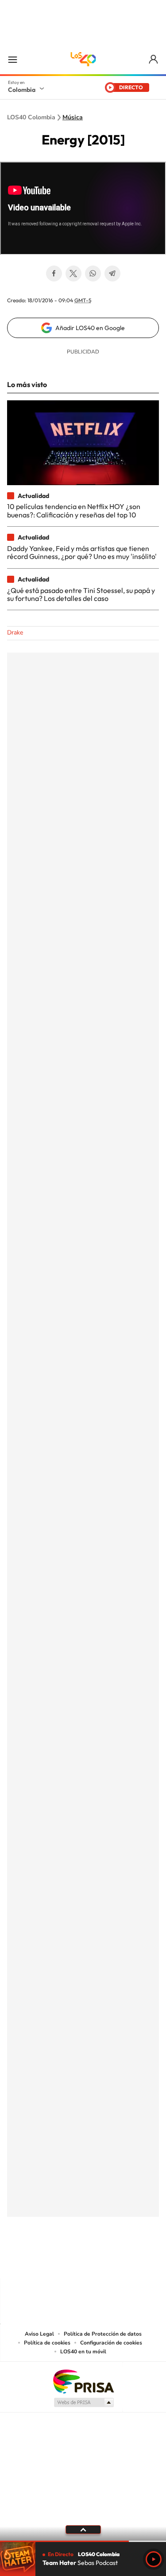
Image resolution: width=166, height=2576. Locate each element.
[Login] (154, 59)
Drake (15, 633)
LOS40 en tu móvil (83, 2352)
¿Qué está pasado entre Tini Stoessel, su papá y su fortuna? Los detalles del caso (81, 594)
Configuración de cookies (111, 2343)
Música (73, 118)
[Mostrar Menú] (12, 59)
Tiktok (48, 2261)
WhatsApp (93, 274)
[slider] (83, 2541)
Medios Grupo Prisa (83, 2402)
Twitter (73, 274)
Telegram (112, 274)
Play (154, 2559)
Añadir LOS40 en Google (90, 328)
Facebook (54, 274)
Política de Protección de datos (103, 2334)
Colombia (22, 90)
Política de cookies (47, 2343)
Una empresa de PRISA (83, 2381)
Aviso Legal (39, 2334)
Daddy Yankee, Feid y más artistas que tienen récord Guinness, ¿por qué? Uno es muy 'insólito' (82, 552)
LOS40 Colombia (83, 59)
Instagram (66, 2261)
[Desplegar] (83, 2530)
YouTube (83, 2261)
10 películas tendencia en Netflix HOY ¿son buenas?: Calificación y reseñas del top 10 (74, 510)
